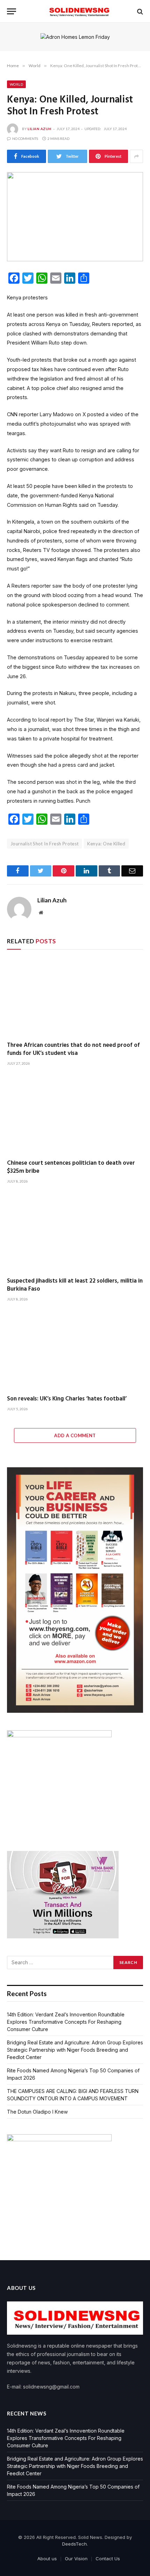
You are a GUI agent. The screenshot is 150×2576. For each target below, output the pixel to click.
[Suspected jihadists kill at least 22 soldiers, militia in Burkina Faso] (75, 1233)
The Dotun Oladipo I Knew (37, 2112)
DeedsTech (74, 2544)
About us (47, 2559)
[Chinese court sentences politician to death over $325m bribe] (75, 1115)
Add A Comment (75, 1435)
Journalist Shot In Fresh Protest (44, 844)
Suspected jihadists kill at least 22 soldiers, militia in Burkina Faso (75, 1285)
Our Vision (76, 2559)
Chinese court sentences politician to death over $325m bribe (71, 1167)
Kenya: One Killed (106, 844)
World (16, 84)
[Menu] (12, 11)
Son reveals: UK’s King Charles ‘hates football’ (67, 1399)
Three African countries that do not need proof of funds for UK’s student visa (73, 1049)
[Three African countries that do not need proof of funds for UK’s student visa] (75, 997)
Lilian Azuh (40, 129)
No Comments (25, 139)
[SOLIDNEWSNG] (78, 11)
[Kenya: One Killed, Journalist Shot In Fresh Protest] (75, 217)
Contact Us (108, 2559)
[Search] (139, 11)
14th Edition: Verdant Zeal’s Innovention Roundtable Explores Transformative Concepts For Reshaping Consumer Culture (66, 2022)
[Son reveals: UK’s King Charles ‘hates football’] (75, 1351)
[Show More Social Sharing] (136, 156)
